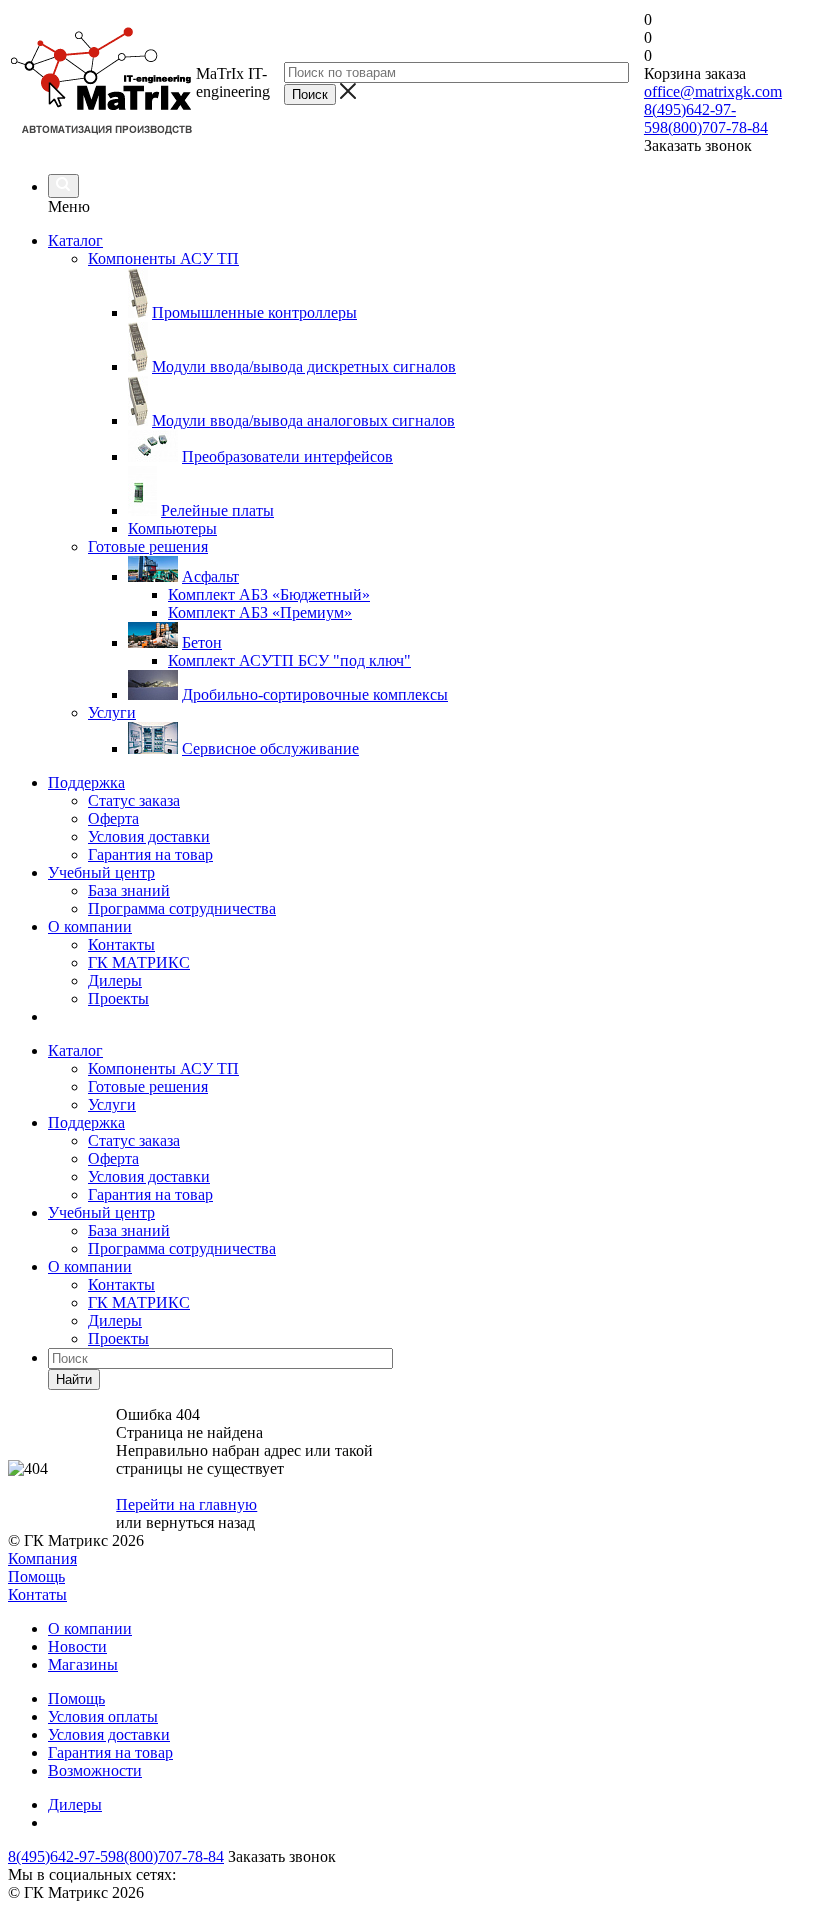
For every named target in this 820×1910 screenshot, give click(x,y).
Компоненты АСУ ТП (163, 1068)
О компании (90, 926)
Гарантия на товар (150, 854)
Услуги (112, 1104)
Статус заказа (134, 800)
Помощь (36, 1576)
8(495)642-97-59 (62, 1856)
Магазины (83, 1664)
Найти (74, 1379)
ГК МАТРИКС (139, 962)
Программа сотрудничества (182, 908)
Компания (42, 1558)
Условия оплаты (103, 1716)
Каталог (75, 240)
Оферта (113, 818)
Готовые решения (148, 1086)
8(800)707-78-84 (714, 127)
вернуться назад (200, 1522)
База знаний (129, 890)
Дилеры (115, 980)
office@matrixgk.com (713, 91)
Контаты (37, 1594)
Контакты (121, 944)
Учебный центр (101, 872)
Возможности (95, 1770)
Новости (77, 1646)
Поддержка (86, 782)
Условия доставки (149, 836)
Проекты (118, 998)
